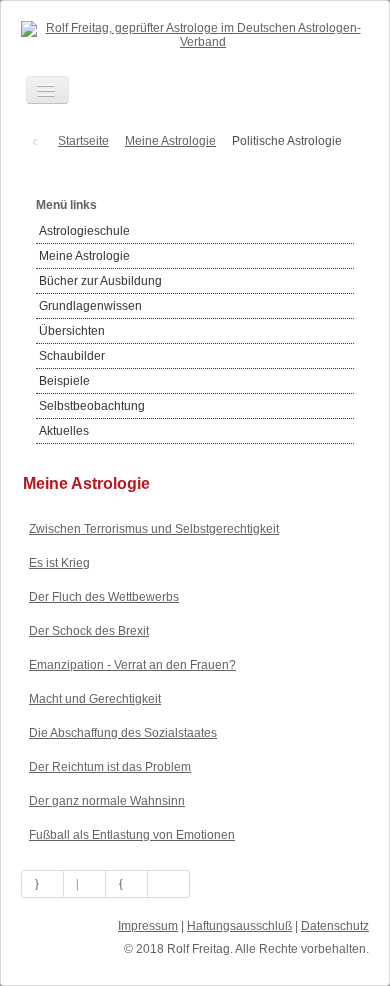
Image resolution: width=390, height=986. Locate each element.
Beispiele (64, 381)
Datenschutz (335, 926)
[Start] (42, 884)
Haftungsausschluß (239, 926)
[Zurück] (85, 884)
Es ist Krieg (59, 563)
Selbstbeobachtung (92, 406)
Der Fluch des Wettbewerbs (104, 597)
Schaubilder (72, 356)
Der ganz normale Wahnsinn (107, 801)
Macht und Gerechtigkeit (95, 699)
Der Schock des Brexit (89, 631)
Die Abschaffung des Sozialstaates (123, 733)
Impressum (148, 926)
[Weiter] (127, 884)
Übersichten (72, 331)
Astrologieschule (84, 231)
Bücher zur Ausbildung (100, 281)
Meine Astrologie (84, 256)
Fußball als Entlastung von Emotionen (132, 835)
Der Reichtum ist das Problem (110, 767)
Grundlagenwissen (90, 306)
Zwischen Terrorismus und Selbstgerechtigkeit (154, 529)
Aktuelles (64, 431)
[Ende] (169, 884)
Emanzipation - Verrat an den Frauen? (132, 665)
